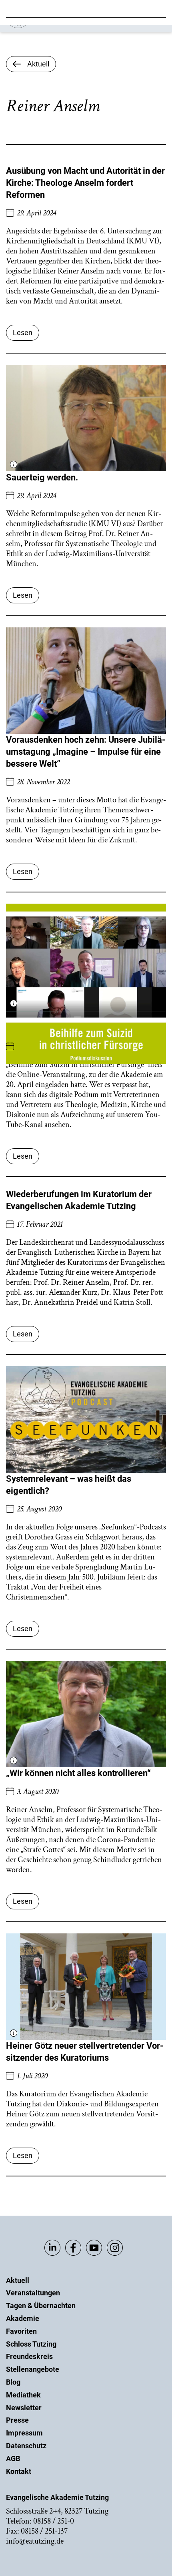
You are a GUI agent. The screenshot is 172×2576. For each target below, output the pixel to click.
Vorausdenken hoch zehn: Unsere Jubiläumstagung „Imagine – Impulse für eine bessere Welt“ (86, 752)
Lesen (23, 333)
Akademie (23, 2318)
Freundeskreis (29, 2356)
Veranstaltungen (33, 2293)
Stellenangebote (33, 2369)
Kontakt (19, 2471)
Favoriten (21, 2331)
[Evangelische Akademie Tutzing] (53, 26)
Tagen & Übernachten (41, 2306)
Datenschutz (26, 2446)
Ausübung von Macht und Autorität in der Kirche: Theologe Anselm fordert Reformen (85, 183)
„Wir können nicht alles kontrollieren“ (78, 1773)
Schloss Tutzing (31, 2344)
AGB (13, 2458)
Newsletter (24, 2408)
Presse (17, 2420)
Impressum (24, 2433)
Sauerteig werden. (42, 477)
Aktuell (18, 2280)
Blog (13, 2382)
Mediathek (23, 2395)
